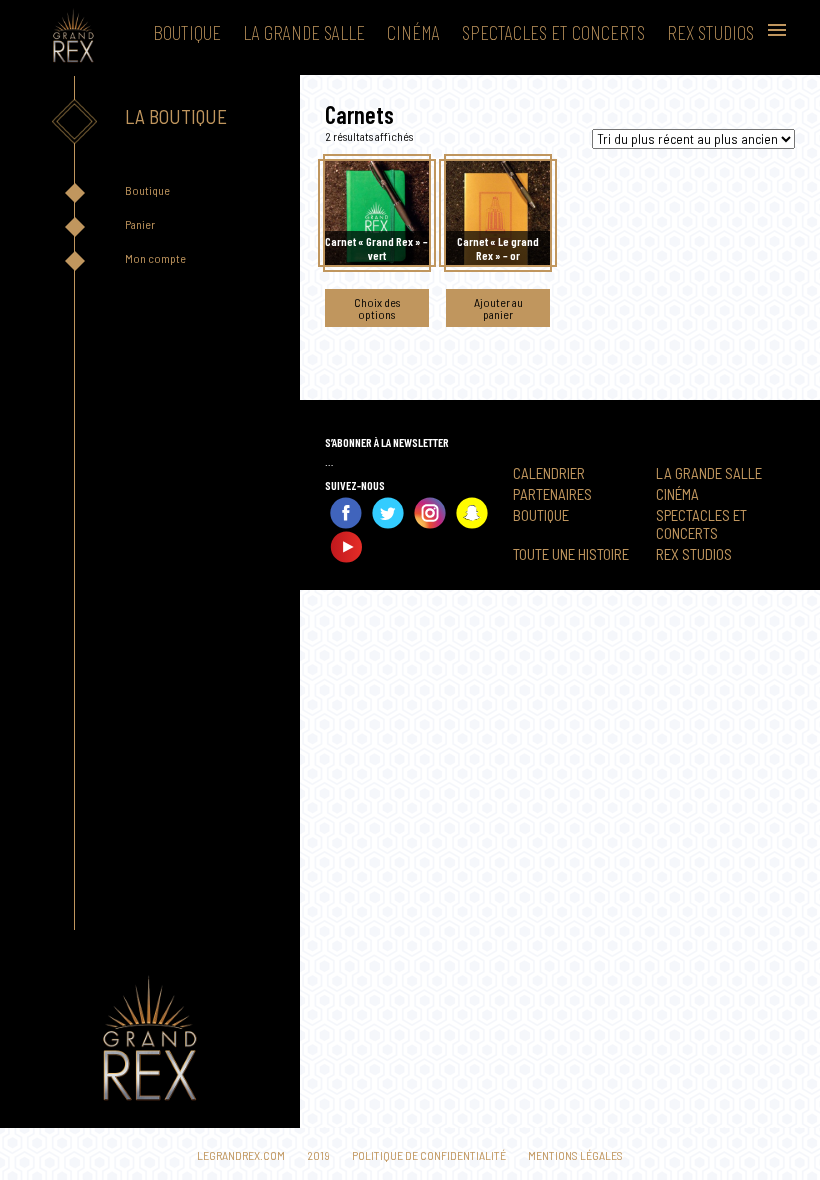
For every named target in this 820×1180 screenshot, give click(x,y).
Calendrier (549, 473)
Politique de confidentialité (429, 1155)
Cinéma (413, 32)
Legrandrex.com (241, 1155)
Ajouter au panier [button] (498, 308)
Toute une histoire (571, 554)
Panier (140, 224)
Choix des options (377, 308)
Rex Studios (710, 32)
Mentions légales (575, 1155)
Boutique (187, 32)
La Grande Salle (304, 32)
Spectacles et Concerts (553, 32)
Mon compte (155, 258)
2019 (318, 1155)
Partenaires (552, 494)
